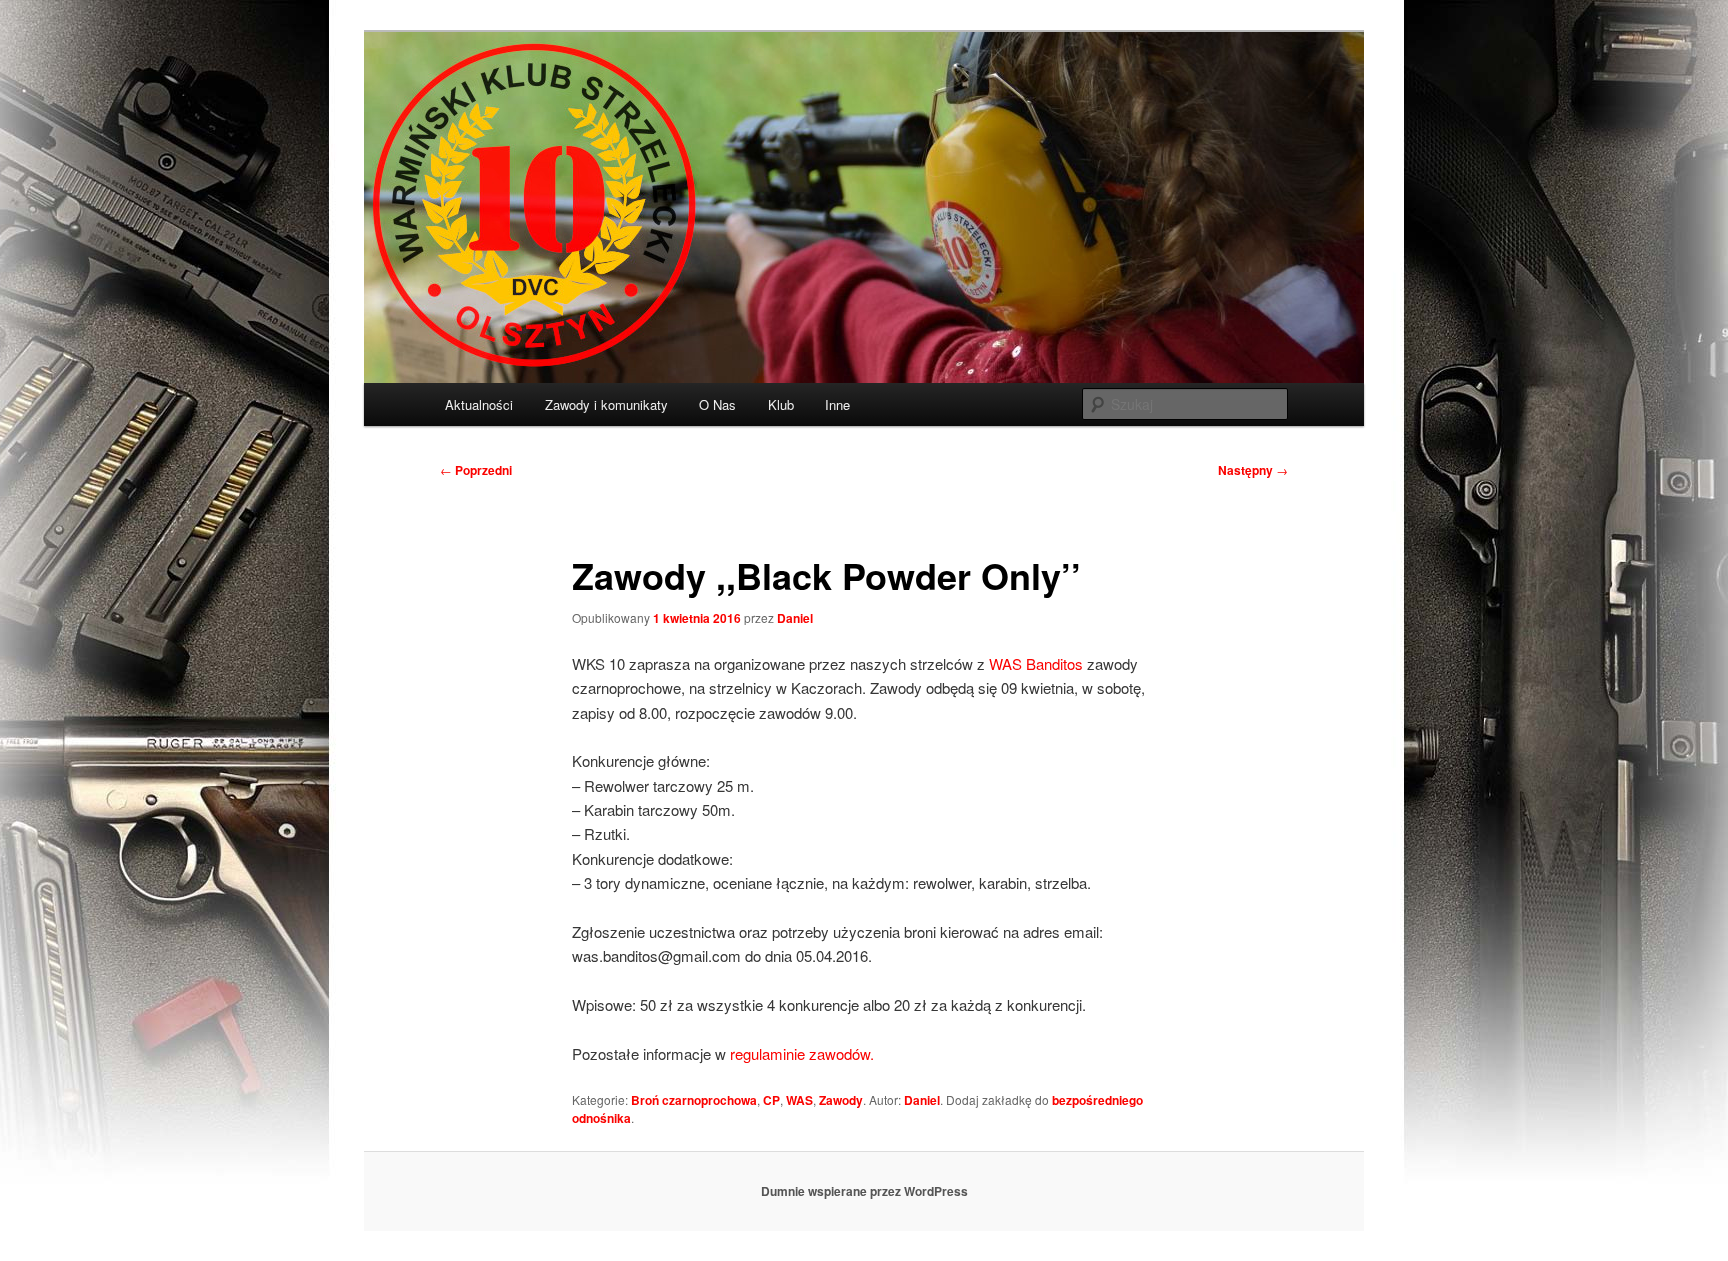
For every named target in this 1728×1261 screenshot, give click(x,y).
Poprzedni (476, 470)
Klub (781, 404)
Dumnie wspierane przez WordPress (864, 1191)
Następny (1253, 470)
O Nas (717, 404)
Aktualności (479, 404)
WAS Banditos (1036, 663)
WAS (799, 1100)
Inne (837, 404)
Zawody (841, 1100)
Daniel (795, 618)
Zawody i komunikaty (606, 404)
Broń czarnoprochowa (694, 1100)
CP (771, 1100)
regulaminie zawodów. (802, 1053)
